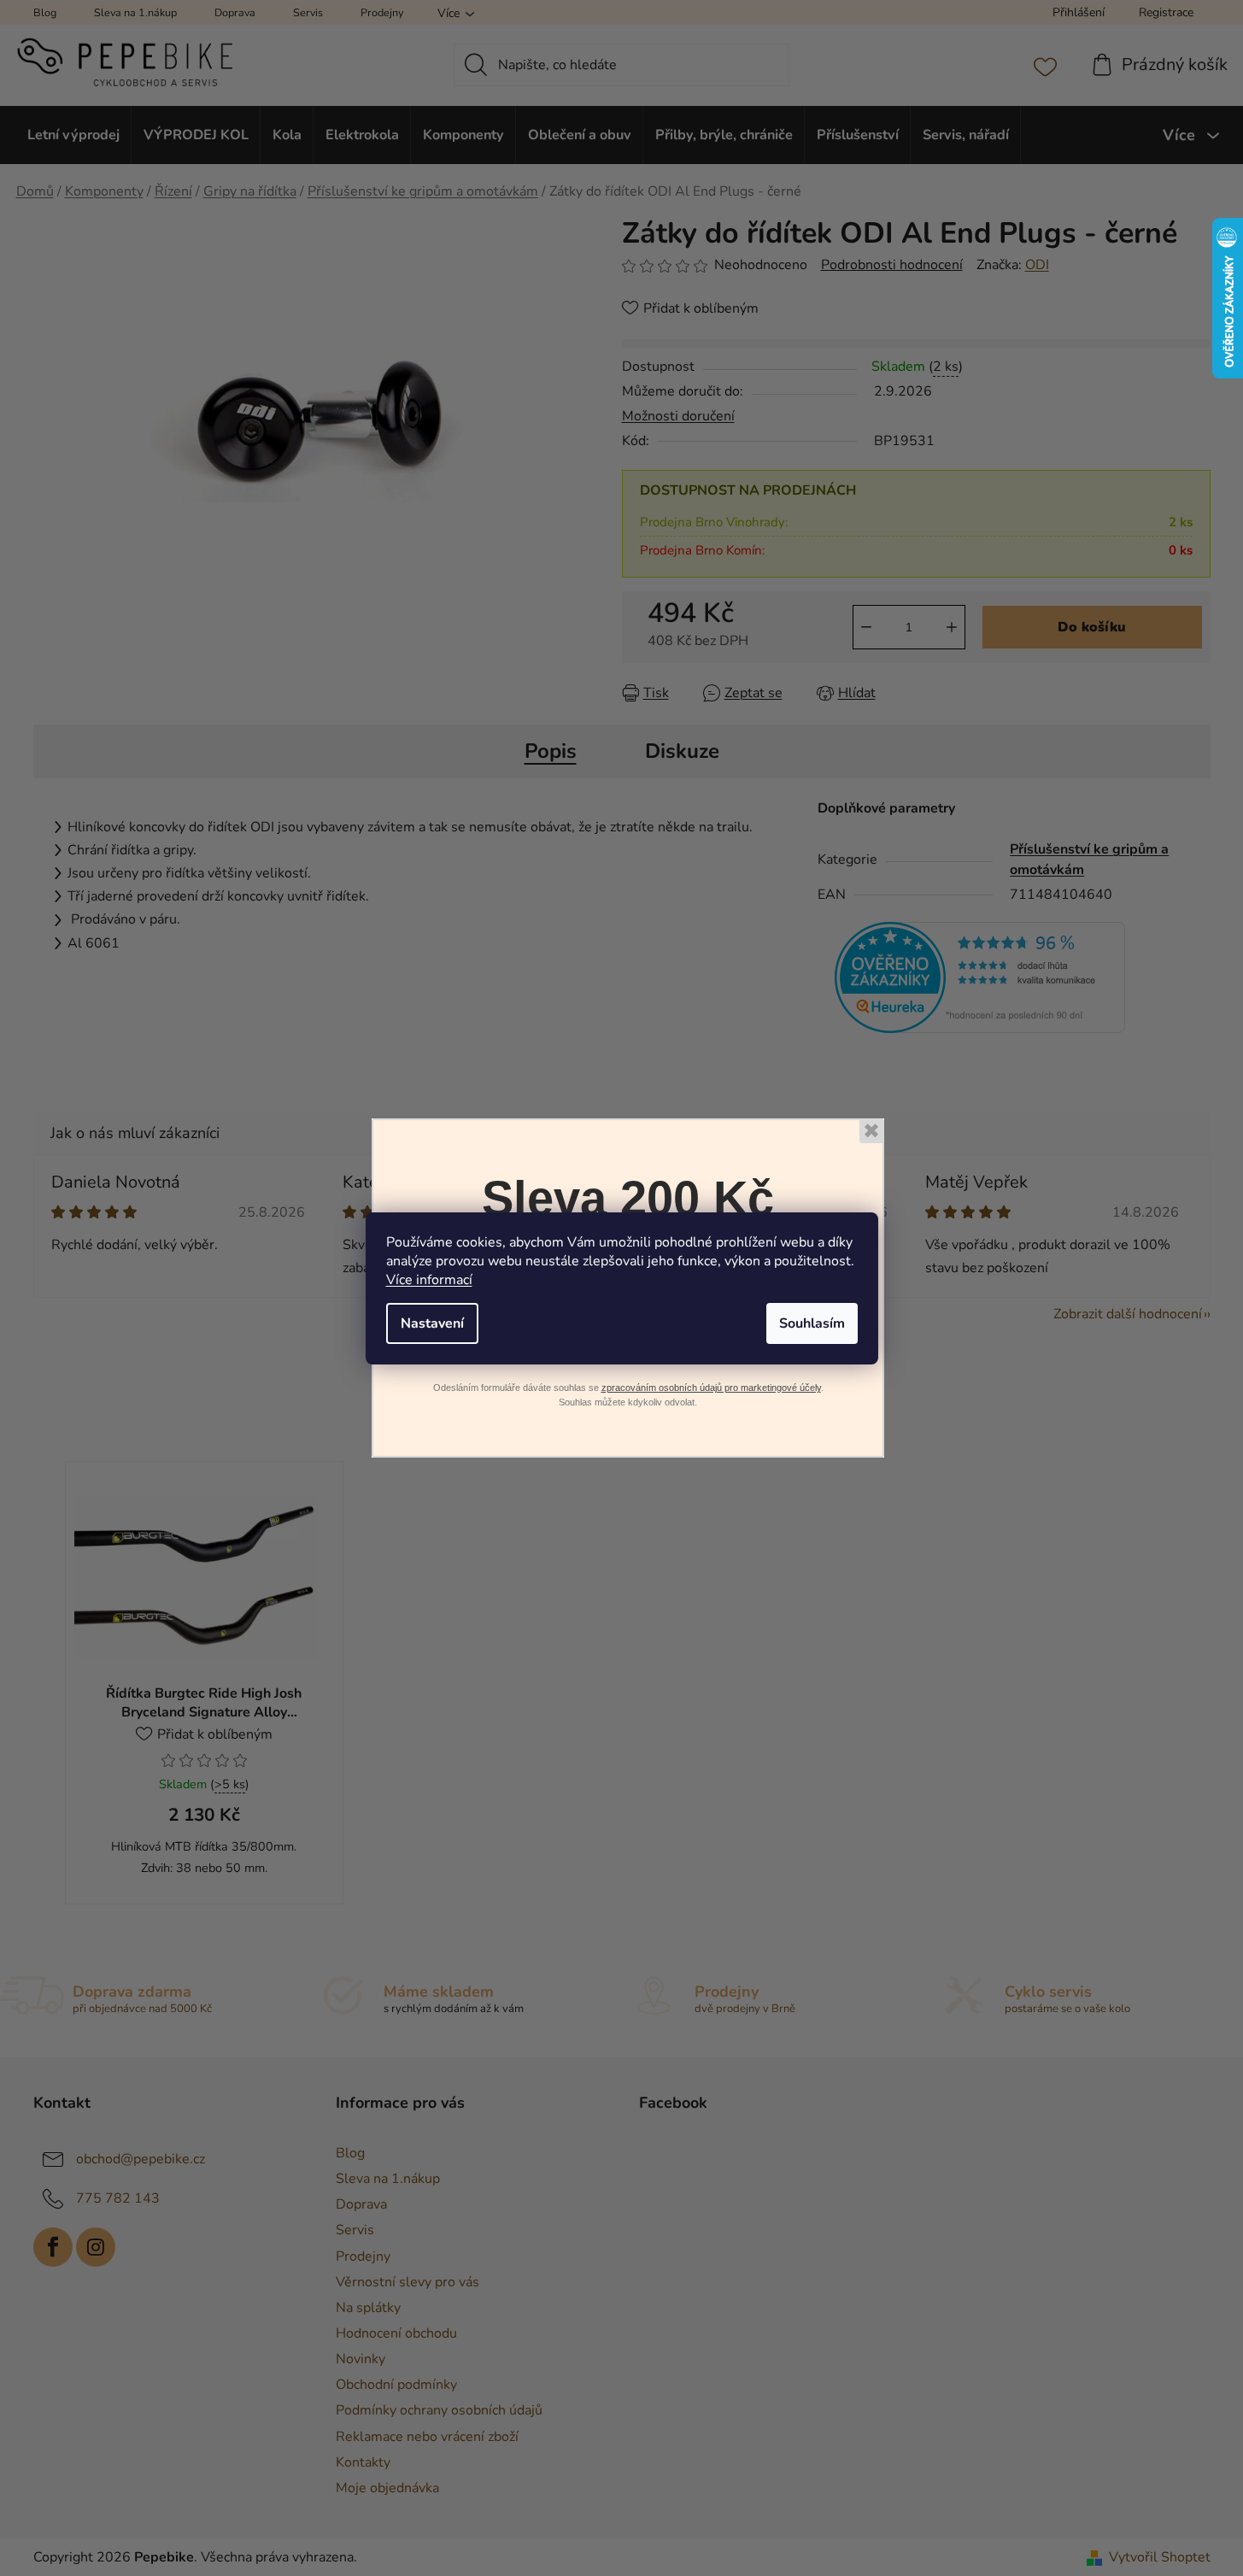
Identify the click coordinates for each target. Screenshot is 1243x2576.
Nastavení (432, 1323)
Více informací (429, 1280)
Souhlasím (812, 1323)
